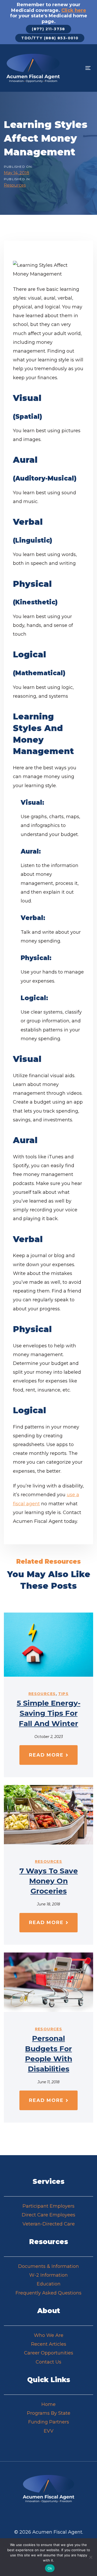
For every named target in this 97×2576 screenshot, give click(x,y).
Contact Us (48, 2362)
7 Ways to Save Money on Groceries (49, 1881)
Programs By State (49, 2413)
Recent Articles (49, 2344)
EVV (49, 2431)
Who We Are (49, 2335)
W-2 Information (48, 2275)
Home (48, 2404)
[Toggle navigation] (77, 68)
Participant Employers (48, 2206)
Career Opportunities (49, 2353)
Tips (64, 1694)
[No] (91, 2557)
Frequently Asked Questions (48, 2293)
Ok (50, 2568)
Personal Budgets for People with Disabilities (49, 2054)
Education (49, 2284)
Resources (15, 185)
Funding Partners (49, 2422)
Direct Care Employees (48, 2215)
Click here (74, 10)
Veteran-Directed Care (49, 2224)
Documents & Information (48, 2266)
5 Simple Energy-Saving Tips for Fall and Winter (49, 1713)
